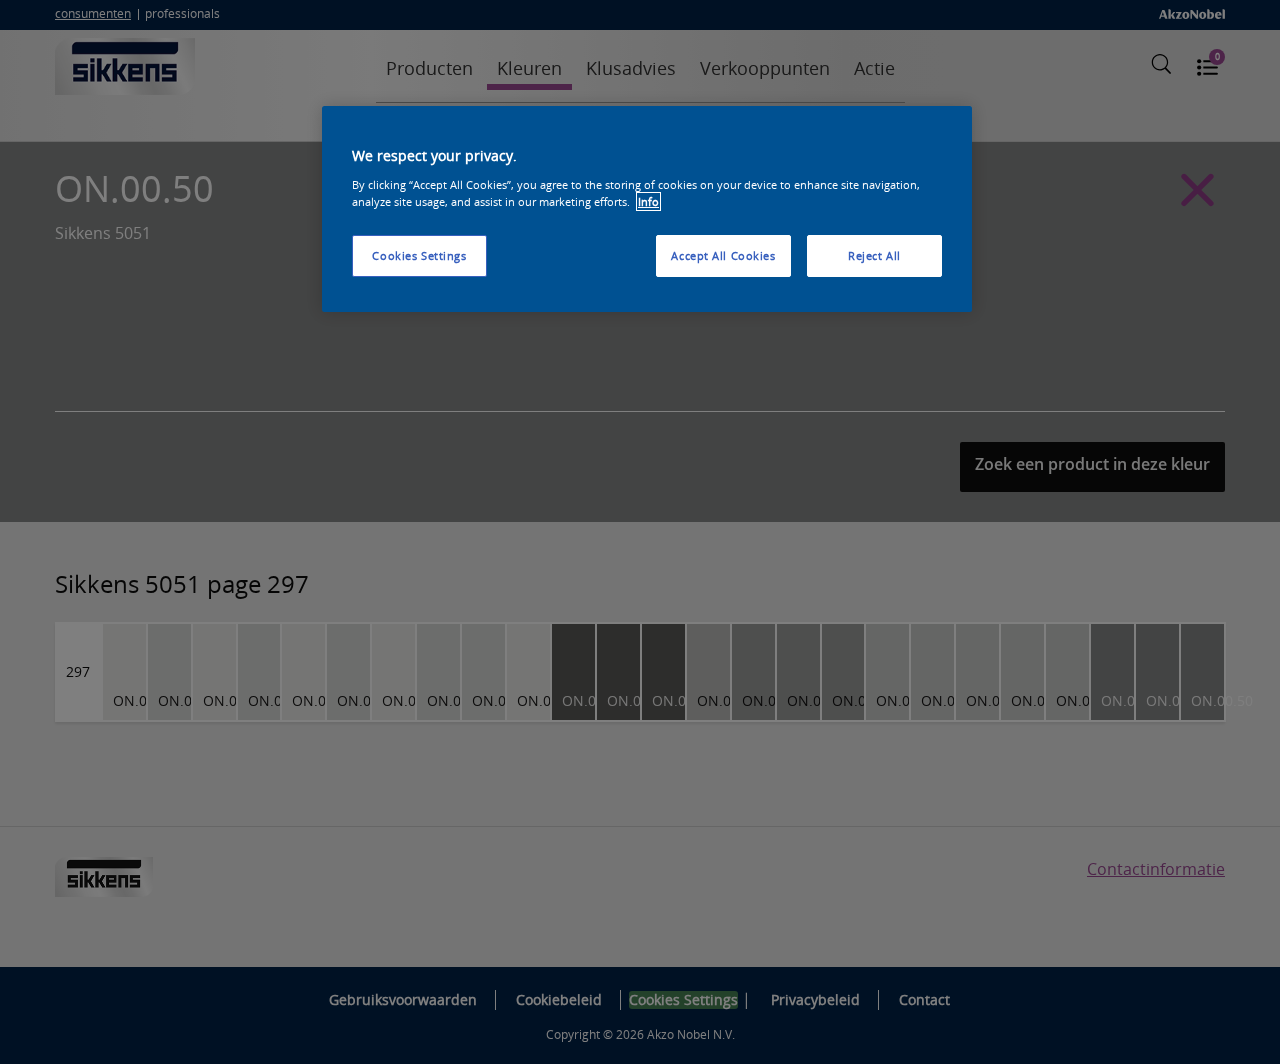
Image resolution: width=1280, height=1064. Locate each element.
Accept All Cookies (723, 255)
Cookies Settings (419, 255)
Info (648, 201)
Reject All (874, 255)
